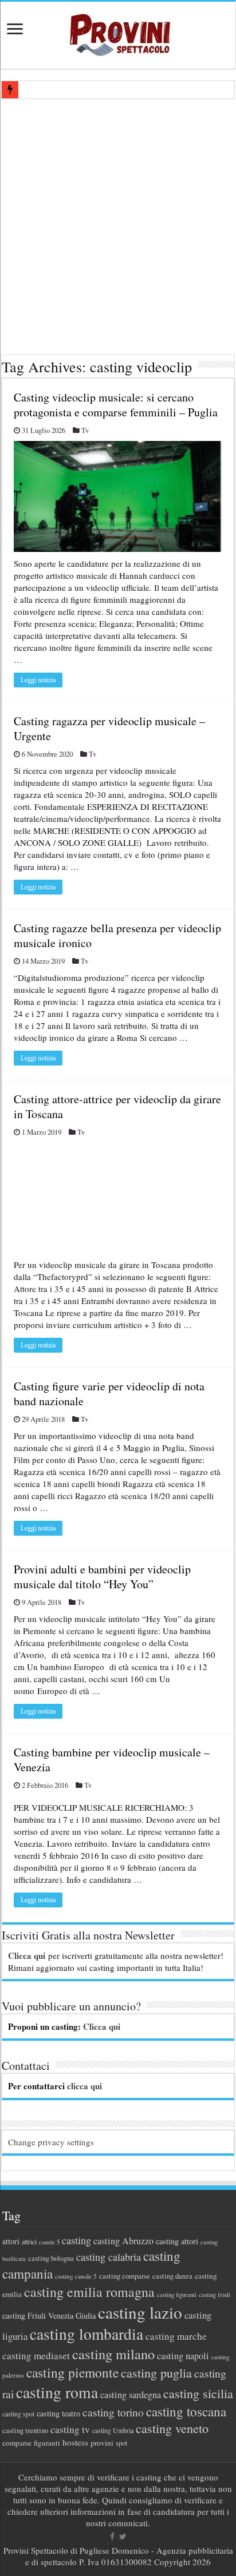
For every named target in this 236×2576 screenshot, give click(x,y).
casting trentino (25, 2430)
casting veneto (172, 2428)
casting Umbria (113, 2430)
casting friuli (215, 2295)
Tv (85, 430)
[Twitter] (123, 2537)
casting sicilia (198, 2393)
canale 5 (49, 2242)
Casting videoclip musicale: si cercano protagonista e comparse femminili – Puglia (116, 405)
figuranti (47, 2443)
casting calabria (109, 2257)
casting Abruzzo (123, 2241)
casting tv (70, 2429)
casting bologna (51, 2258)
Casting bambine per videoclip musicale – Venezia (112, 1760)
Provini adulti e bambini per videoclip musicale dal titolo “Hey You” (102, 1577)
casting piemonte (72, 2372)
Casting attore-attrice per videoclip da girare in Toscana (117, 1106)
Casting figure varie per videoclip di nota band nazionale (109, 1394)
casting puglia (156, 2373)
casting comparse (125, 2276)
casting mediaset (36, 2356)
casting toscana (186, 2411)
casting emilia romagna (89, 2292)
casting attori (177, 2241)
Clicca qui (27, 1955)
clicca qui (84, 2086)
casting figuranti (177, 2295)
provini (102, 2443)
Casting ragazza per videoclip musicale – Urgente (109, 728)
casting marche (176, 2336)
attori (11, 2241)
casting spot (18, 2414)
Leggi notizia (38, 680)
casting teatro (58, 2413)
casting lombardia (86, 2334)
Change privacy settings (51, 2142)
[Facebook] (112, 2537)
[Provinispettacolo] (118, 31)
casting (76, 2240)
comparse (17, 2443)
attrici (29, 2241)
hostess (75, 2442)
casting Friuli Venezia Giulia (49, 2315)
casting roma (57, 2392)
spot (121, 2443)
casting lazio (140, 2312)
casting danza (172, 2276)
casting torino (113, 2412)
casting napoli (183, 2356)
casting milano (113, 2354)
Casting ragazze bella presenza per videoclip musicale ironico (117, 935)
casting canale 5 (76, 2276)
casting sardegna (131, 2395)
